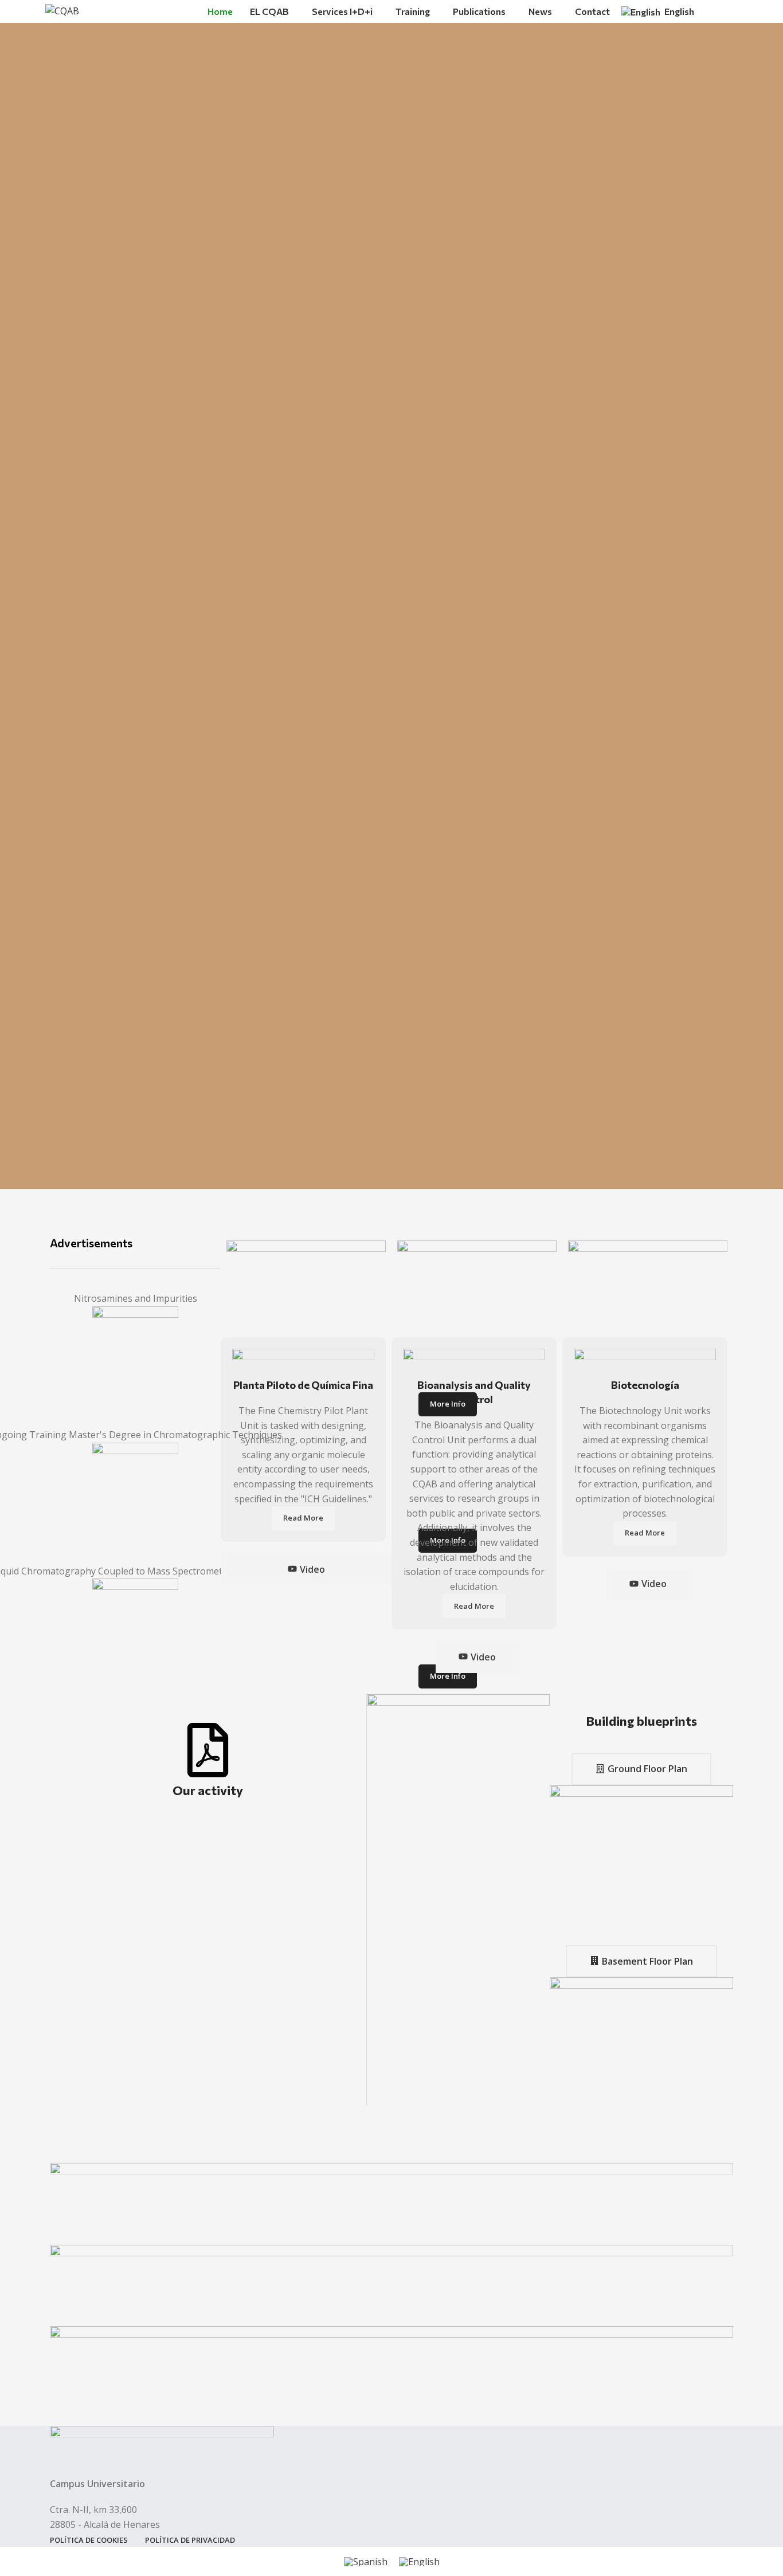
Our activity (208, 1790)
